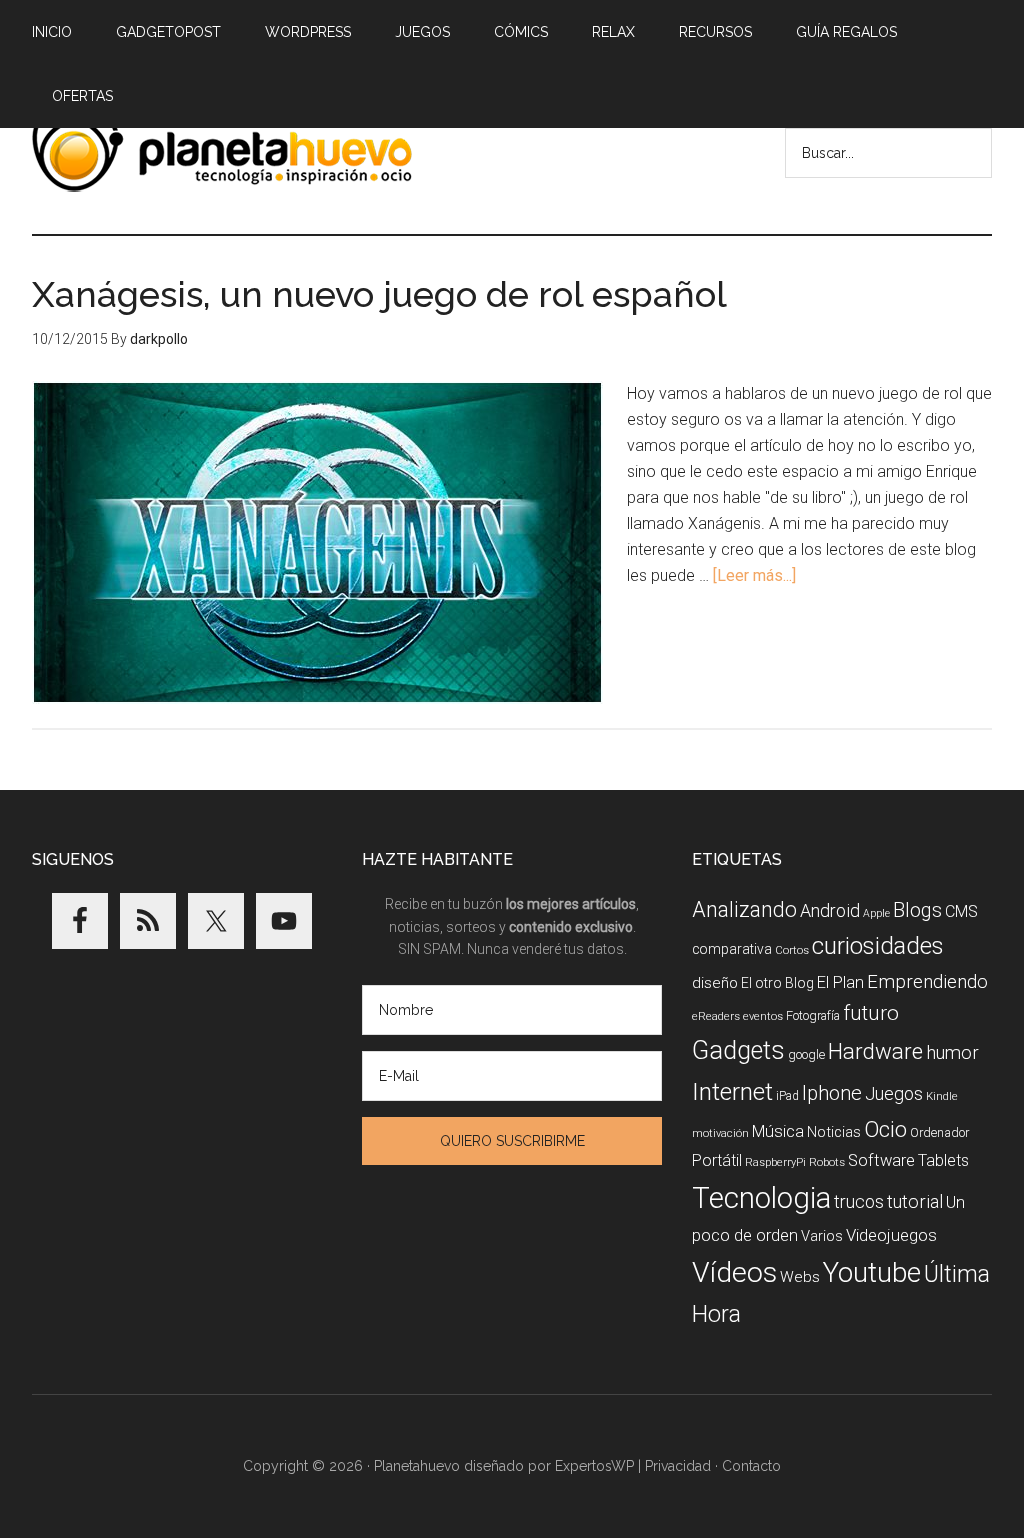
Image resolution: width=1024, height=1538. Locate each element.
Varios (822, 1236)
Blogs (917, 910)
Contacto (751, 1466)
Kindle (942, 1096)
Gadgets (738, 1050)
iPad (787, 1096)
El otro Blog (777, 983)
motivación (720, 1133)
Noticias (834, 1132)
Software (881, 1160)
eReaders (716, 1016)
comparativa (732, 949)
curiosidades (878, 946)
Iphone (832, 1093)
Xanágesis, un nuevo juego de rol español (379, 294)
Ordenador (939, 1132)
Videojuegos (891, 1235)
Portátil (717, 1160)
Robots (827, 1162)
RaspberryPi (775, 1162)
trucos (859, 1201)
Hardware (875, 1051)
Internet (732, 1091)
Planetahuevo (417, 1466)
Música (778, 1131)
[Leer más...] (754, 575)
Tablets (943, 1160)
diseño (715, 983)
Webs (800, 1277)
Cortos (792, 950)
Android (830, 910)
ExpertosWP (594, 1466)
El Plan (840, 982)
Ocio (885, 1129)
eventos (763, 1016)
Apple (876, 913)
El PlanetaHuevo (222, 149)
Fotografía (813, 1015)
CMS (961, 911)
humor (952, 1052)
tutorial (915, 1201)
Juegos (894, 1093)
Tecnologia (761, 1198)
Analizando (744, 909)
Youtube (872, 1272)
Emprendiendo (927, 982)
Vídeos (734, 1272)
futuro (871, 1013)
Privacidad (678, 1466)
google (806, 1054)
